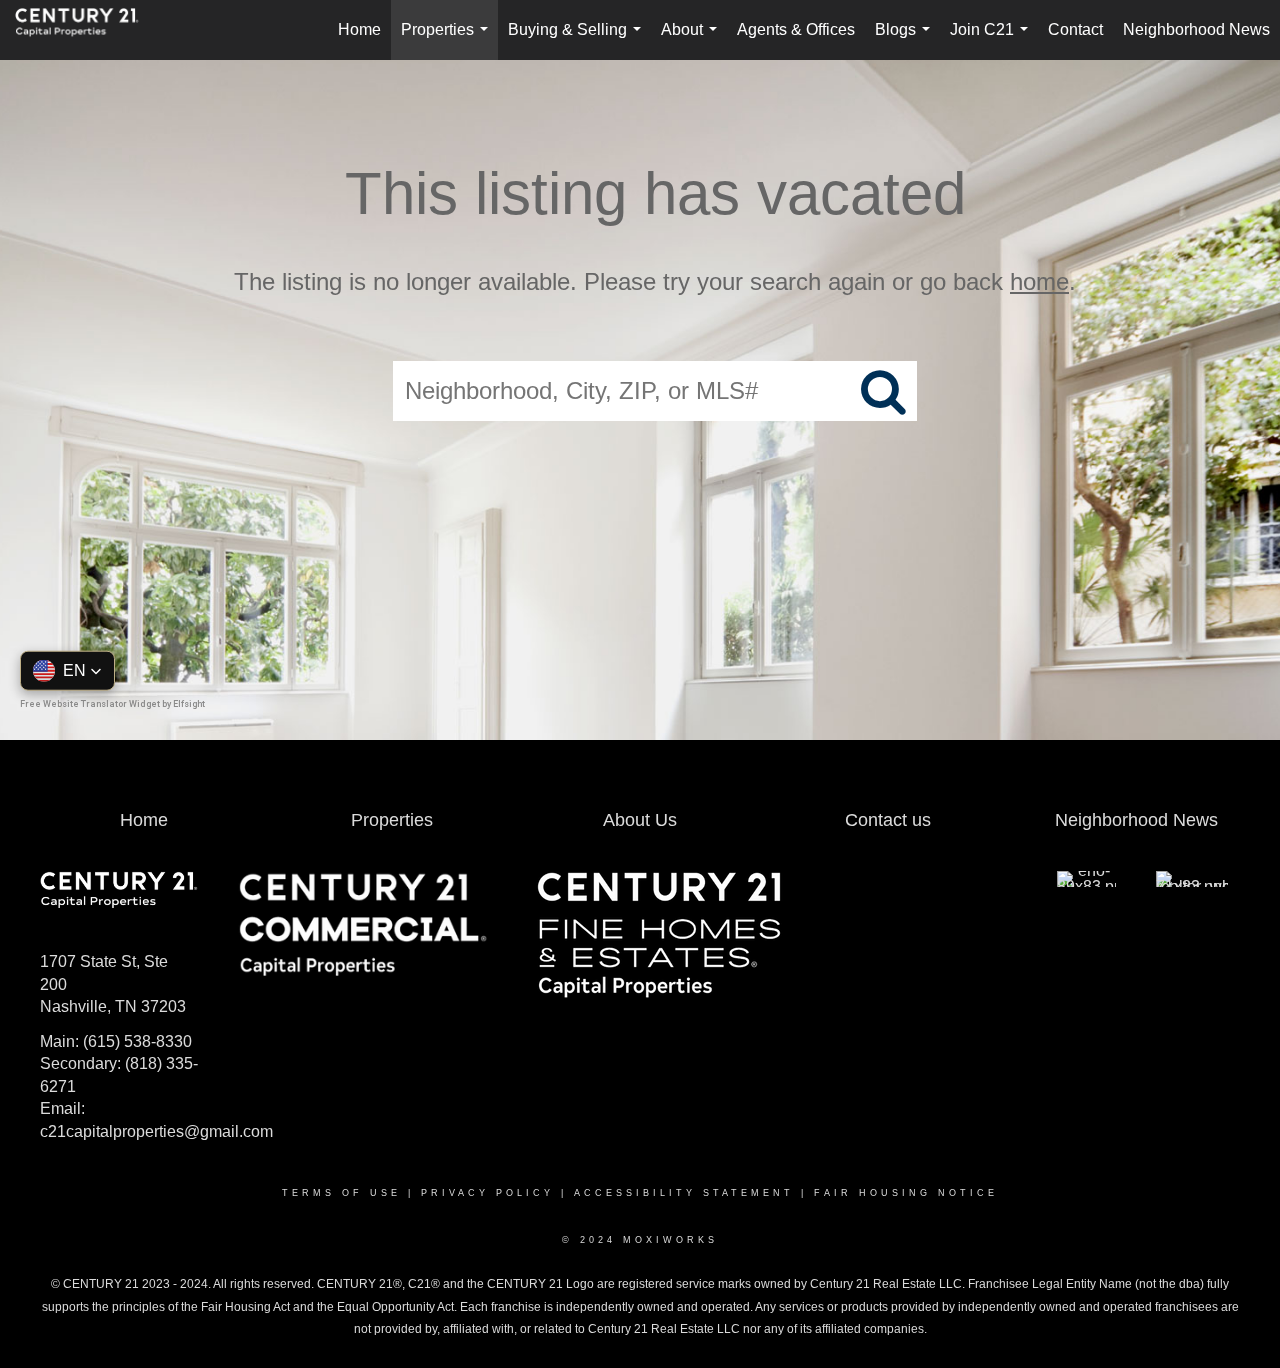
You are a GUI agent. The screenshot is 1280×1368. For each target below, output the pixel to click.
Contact (1075, 29)
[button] (67, 670)
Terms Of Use (341, 1193)
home (1039, 281)
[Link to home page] (87, 30)
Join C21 (993, 40)
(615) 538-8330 (137, 1041)
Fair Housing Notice (906, 1193)
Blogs (906, 40)
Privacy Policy (487, 1193)
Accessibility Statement (684, 1193)
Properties (448, 40)
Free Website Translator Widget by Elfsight (112, 703)
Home (359, 29)
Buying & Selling (578, 40)
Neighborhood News (1196, 29)
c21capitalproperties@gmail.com (156, 1131)
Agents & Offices (796, 29)
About (693, 40)
